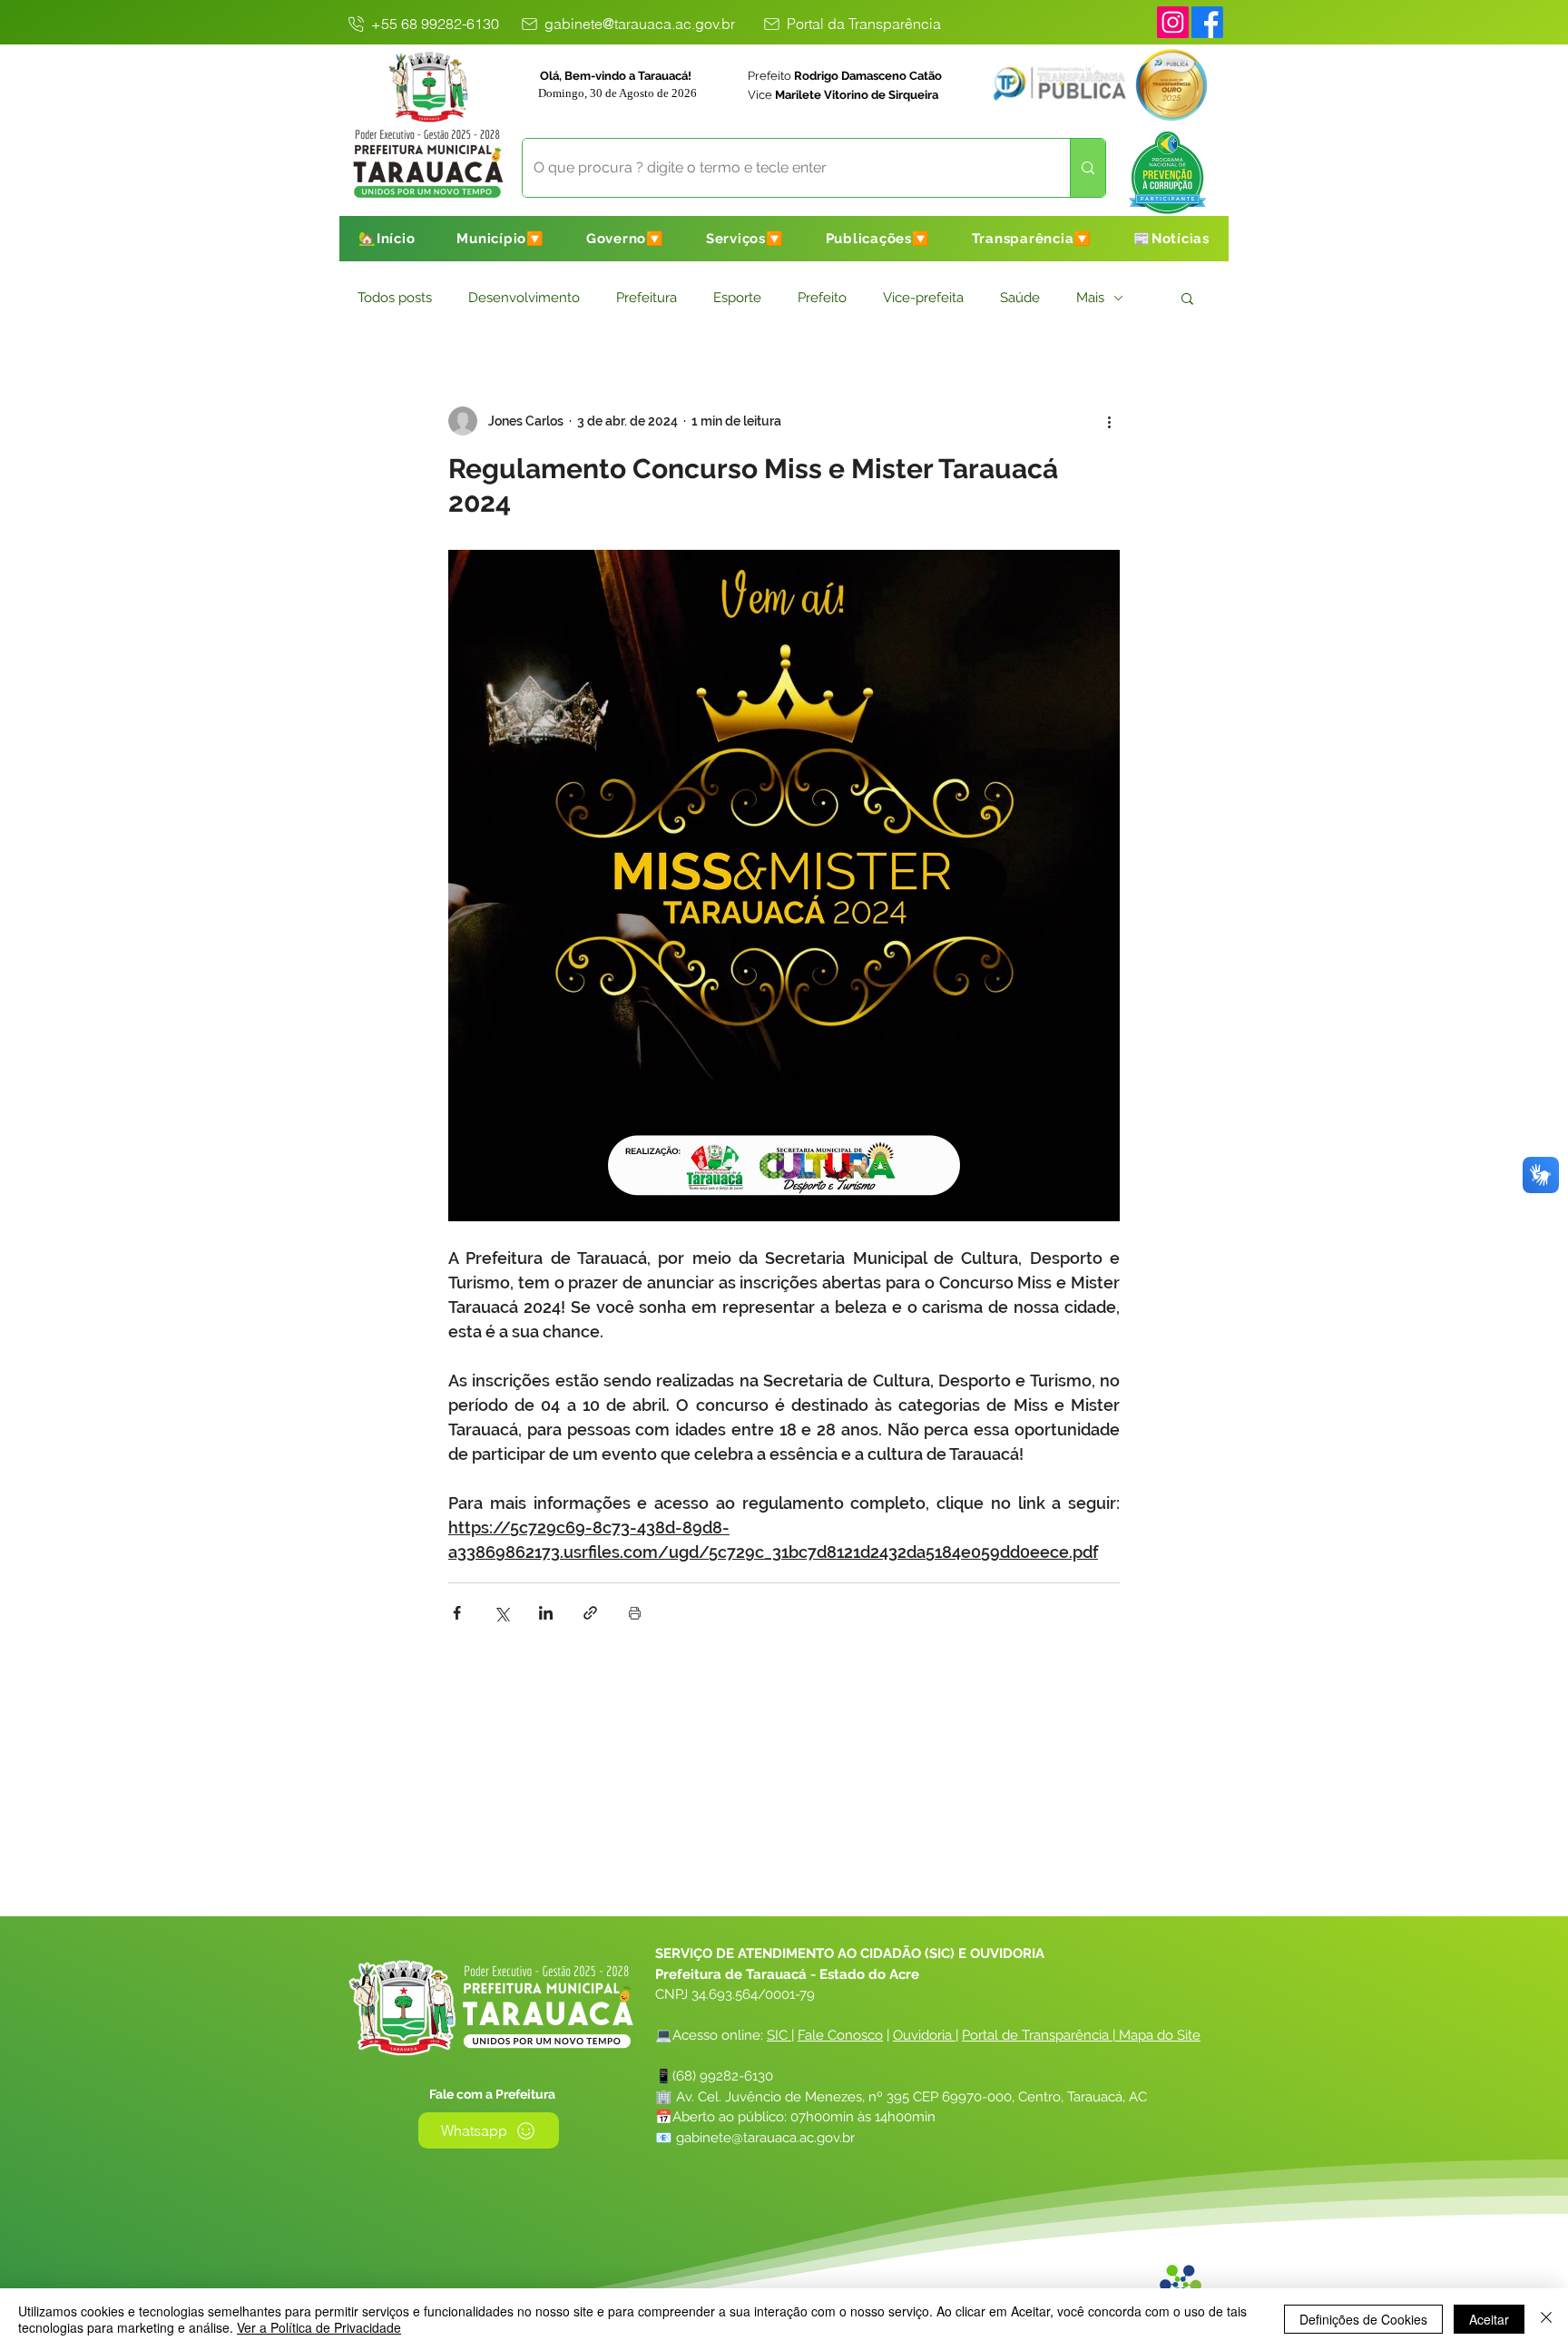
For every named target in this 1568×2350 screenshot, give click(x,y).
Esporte (737, 298)
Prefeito (822, 298)
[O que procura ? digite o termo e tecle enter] (1088, 168)
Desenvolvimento (524, 298)
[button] (500, 239)
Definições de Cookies (1363, 2319)
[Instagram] (1173, 22)
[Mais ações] (1109, 421)
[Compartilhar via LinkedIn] (546, 1613)
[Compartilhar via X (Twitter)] (501, 1613)
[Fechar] (1546, 2319)
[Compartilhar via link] (590, 1613)
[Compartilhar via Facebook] (457, 1613)
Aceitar (1489, 2319)
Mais (1090, 298)
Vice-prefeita (923, 298)
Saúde (1020, 298)
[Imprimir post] (635, 1613)
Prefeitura (647, 298)
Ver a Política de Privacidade (319, 2327)
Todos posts (395, 298)
